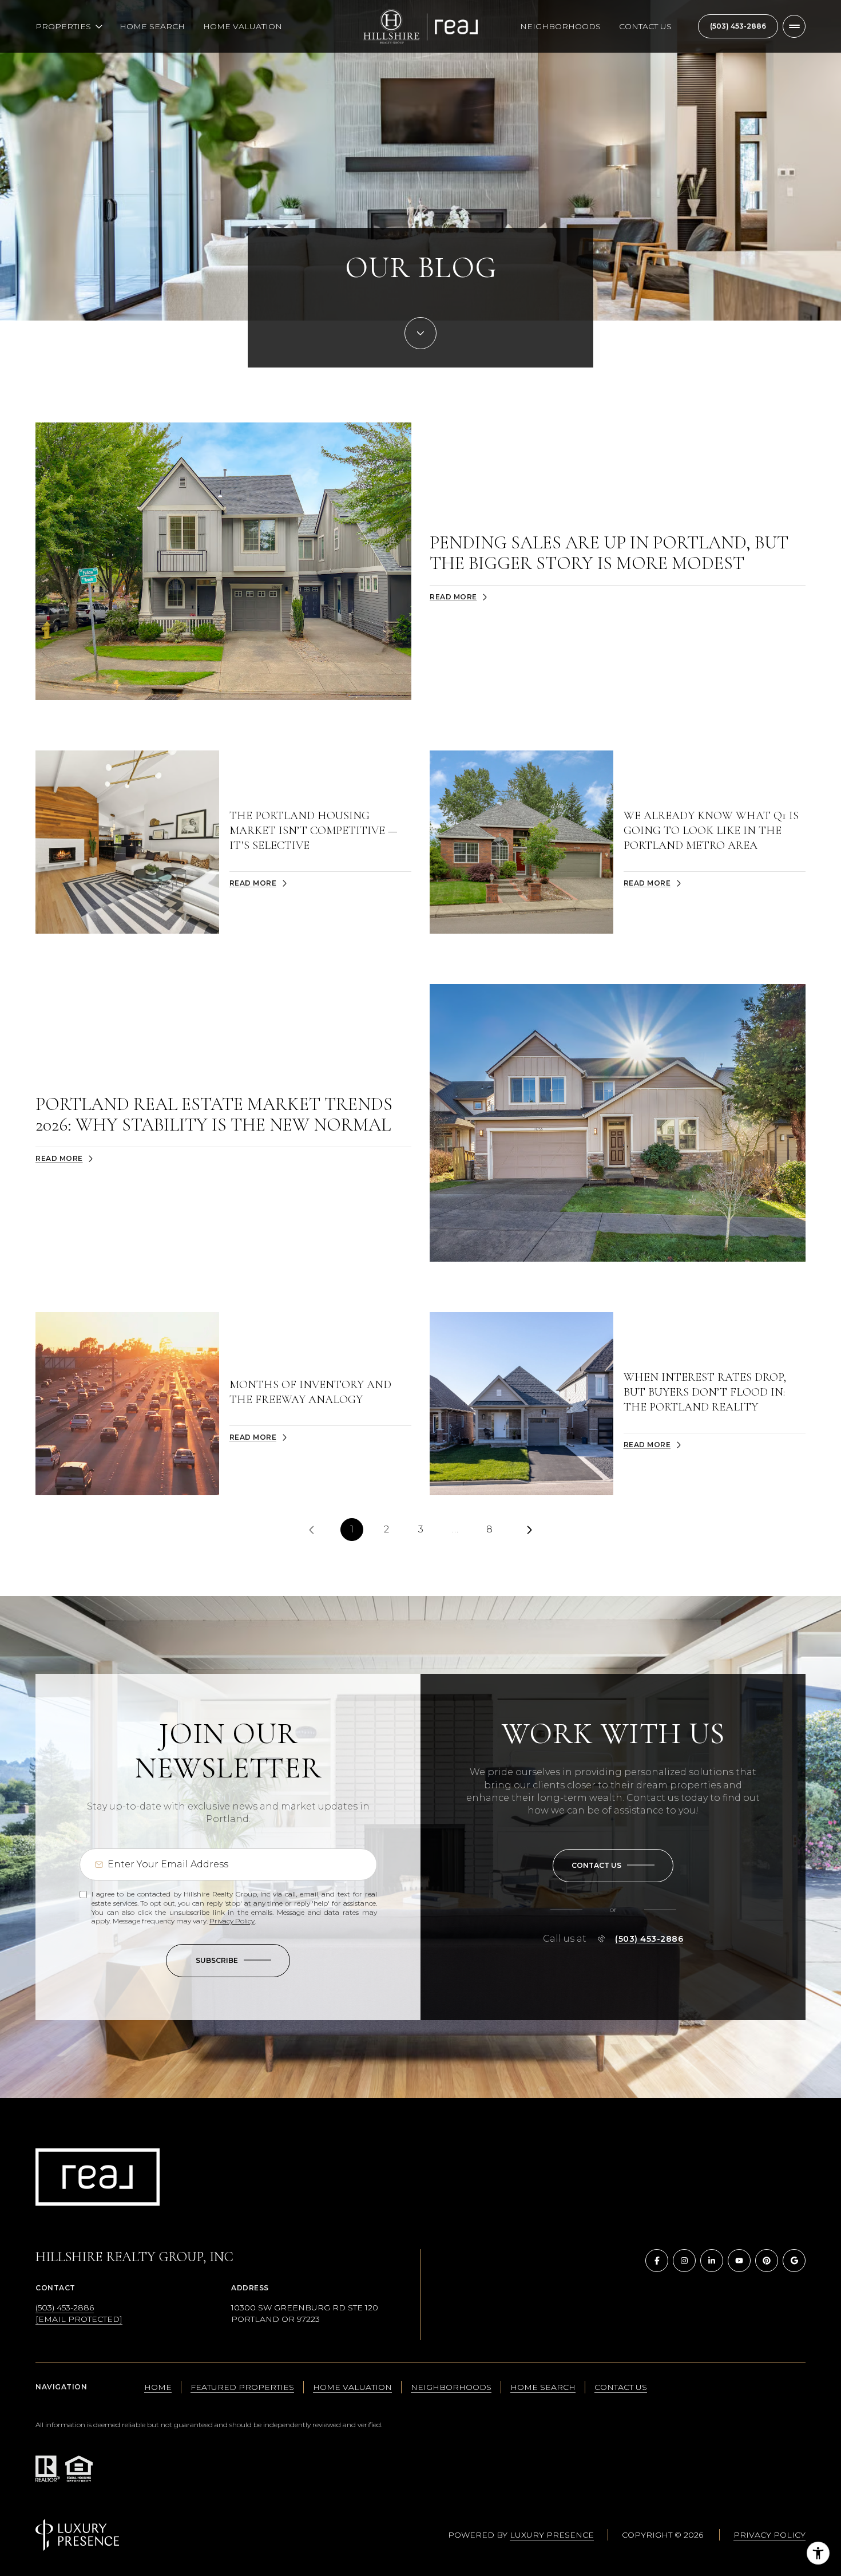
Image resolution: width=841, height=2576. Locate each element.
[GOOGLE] (794, 2261)
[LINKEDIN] (712, 2261)
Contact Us (645, 26)
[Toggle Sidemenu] (794, 26)
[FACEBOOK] (657, 2261)
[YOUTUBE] (739, 2261)
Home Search (152, 26)
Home (158, 2387)
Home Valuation (243, 26)
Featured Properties (242, 2387)
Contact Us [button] (621, 2387)
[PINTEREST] (767, 2261)
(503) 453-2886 (738, 26)
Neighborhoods (560, 26)
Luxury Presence (552, 2535)
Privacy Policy (232, 1921)
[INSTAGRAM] (684, 2261)
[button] (613, 1866)
